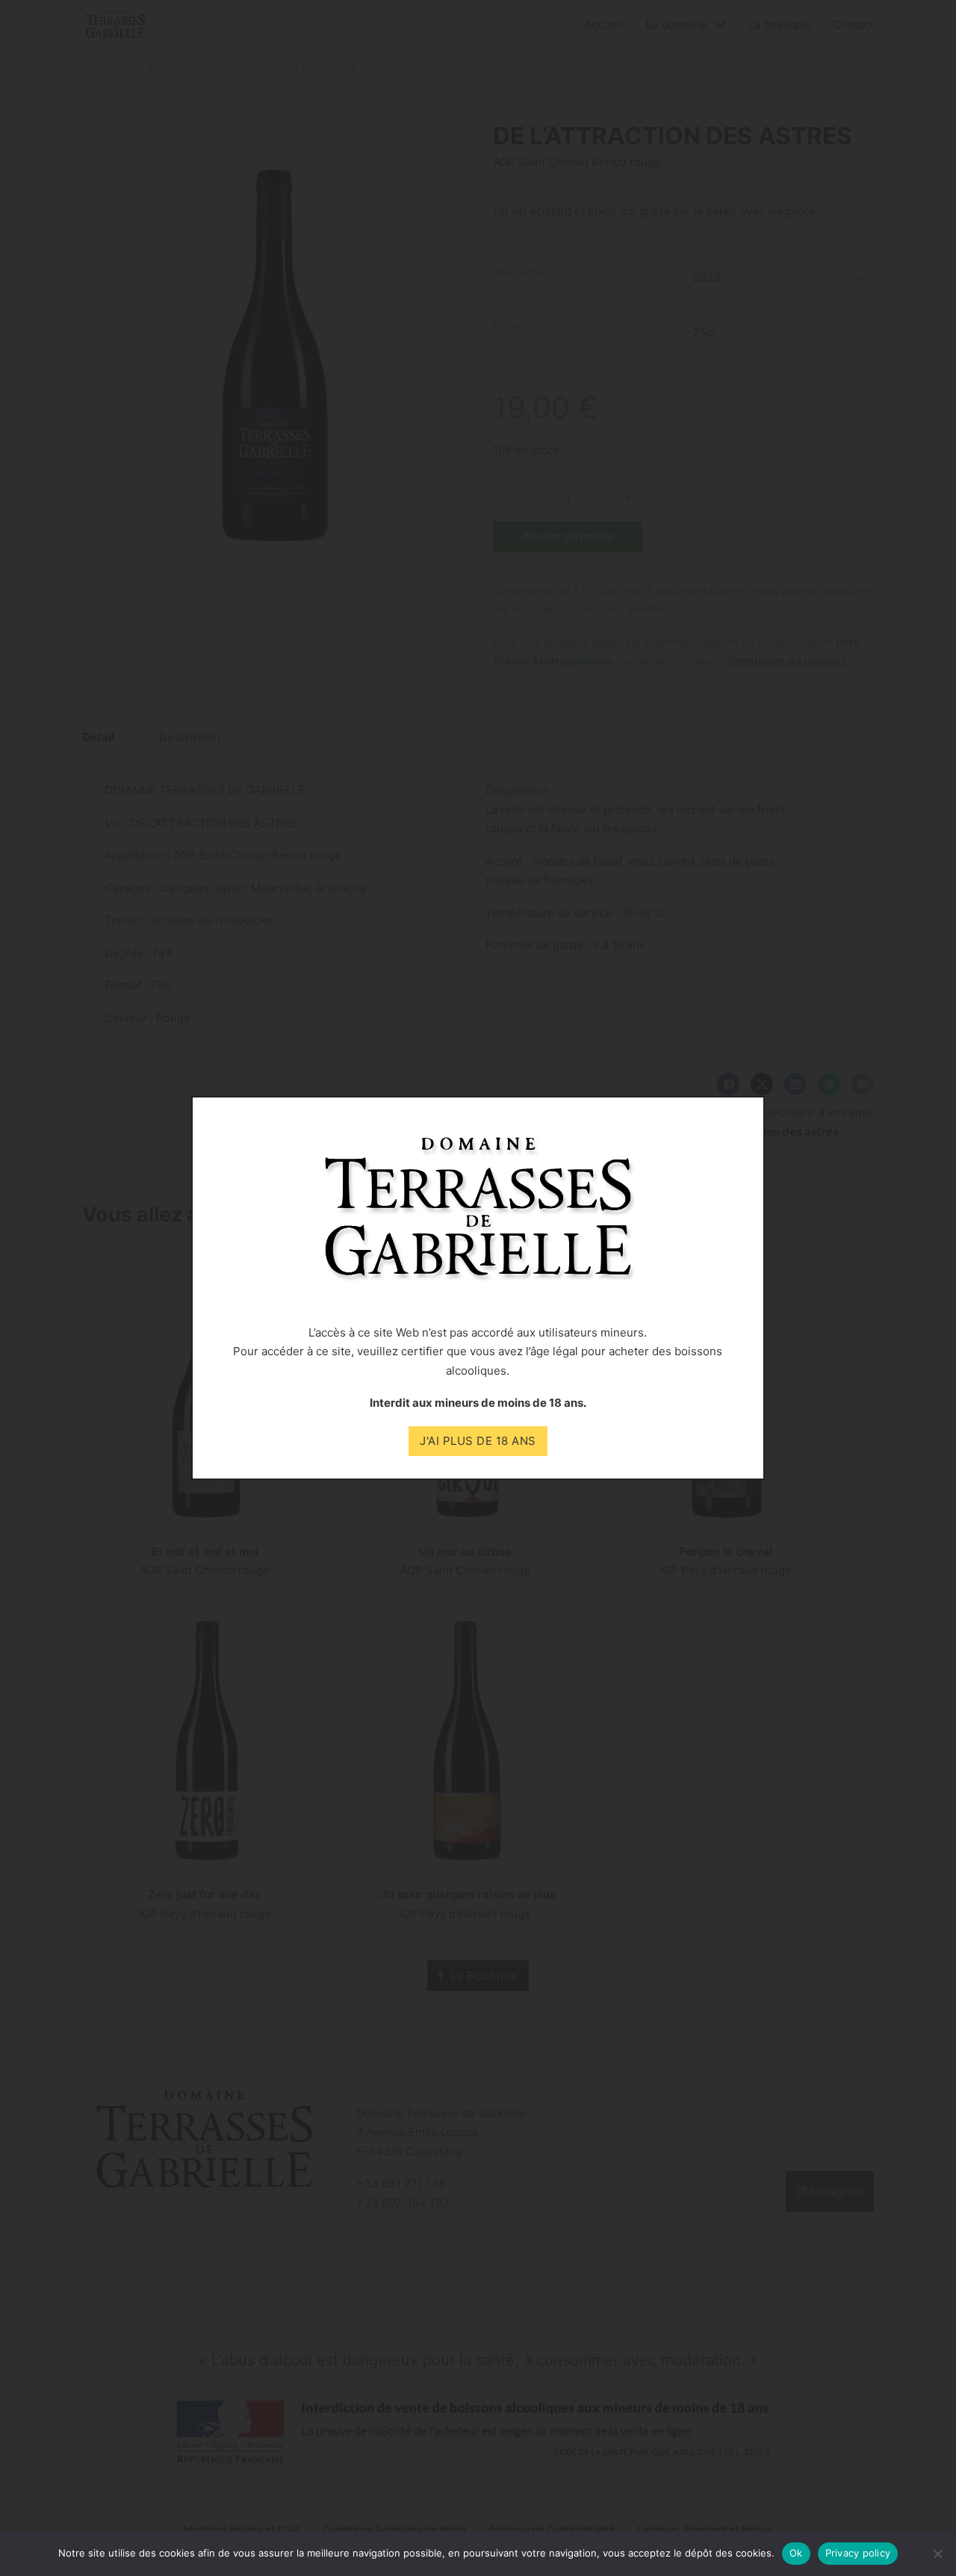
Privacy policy (858, 2553)
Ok (796, 2553)
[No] (937, 2554)
